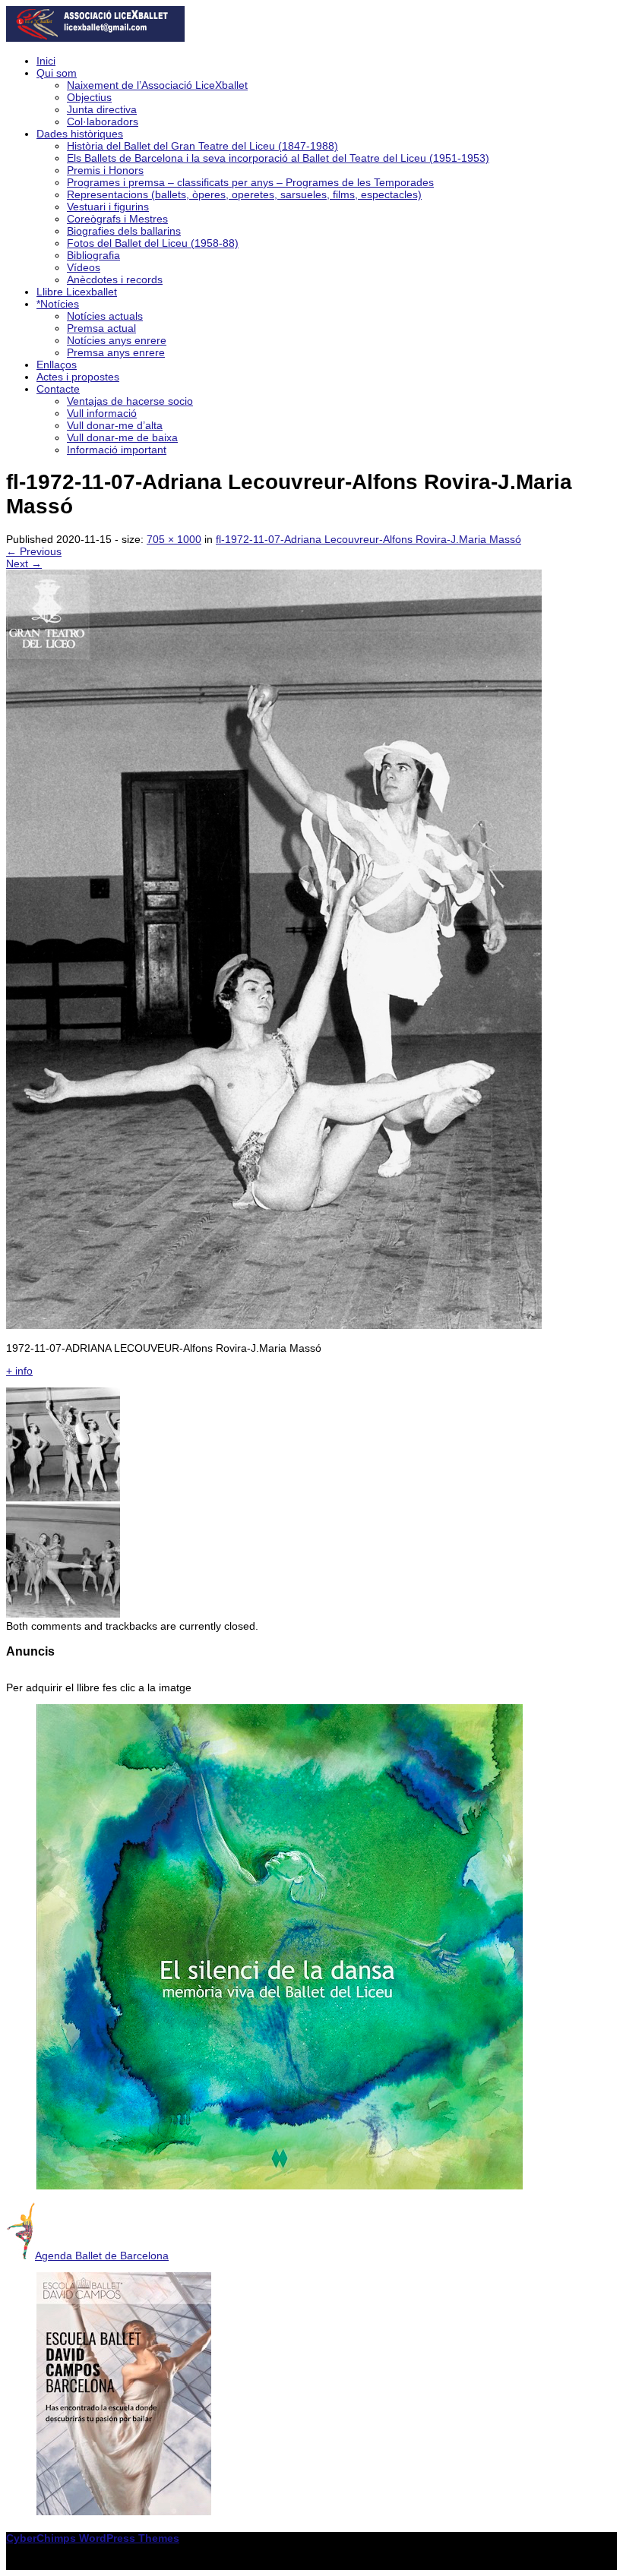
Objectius (89, 97)
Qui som (57, 73)
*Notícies (58, 304)
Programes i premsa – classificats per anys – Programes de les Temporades (250, 182)
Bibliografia (93, 255)
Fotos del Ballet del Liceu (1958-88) (153, 243)
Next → (24, 563)
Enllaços (57, 365)
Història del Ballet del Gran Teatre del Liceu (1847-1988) (202, 146)
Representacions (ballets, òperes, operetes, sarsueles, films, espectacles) (244, 194)
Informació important (117, 450)
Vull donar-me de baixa (122, 437)
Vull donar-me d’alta (115, 425)
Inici (46, 61)
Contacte (58, 389)
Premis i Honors (105, 170)
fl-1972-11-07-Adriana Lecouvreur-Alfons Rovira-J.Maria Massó (368, 539)
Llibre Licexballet (77, 292)
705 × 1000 (174, 539)
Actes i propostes (78, 377)
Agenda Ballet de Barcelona (102, 2256)
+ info (19, 1371)
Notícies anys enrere (117, 340)
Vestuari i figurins (108, 207)
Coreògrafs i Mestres (117, 219)
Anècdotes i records (115, 279)
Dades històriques (80, 134)
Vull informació (102, 413)
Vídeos (84, 267)
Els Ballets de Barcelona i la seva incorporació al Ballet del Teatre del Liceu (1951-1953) (278, 158)
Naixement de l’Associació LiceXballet (157, 85)
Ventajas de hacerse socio (130, 401)
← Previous (34, 551)
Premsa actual (101, 328)
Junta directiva (102, 109)
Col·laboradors (103, 122)
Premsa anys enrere (116, 352)
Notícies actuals (105, 316)
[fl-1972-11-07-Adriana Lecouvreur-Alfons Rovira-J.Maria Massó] (274, 1325)
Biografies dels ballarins (124, 231)
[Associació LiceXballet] (95, 38)
